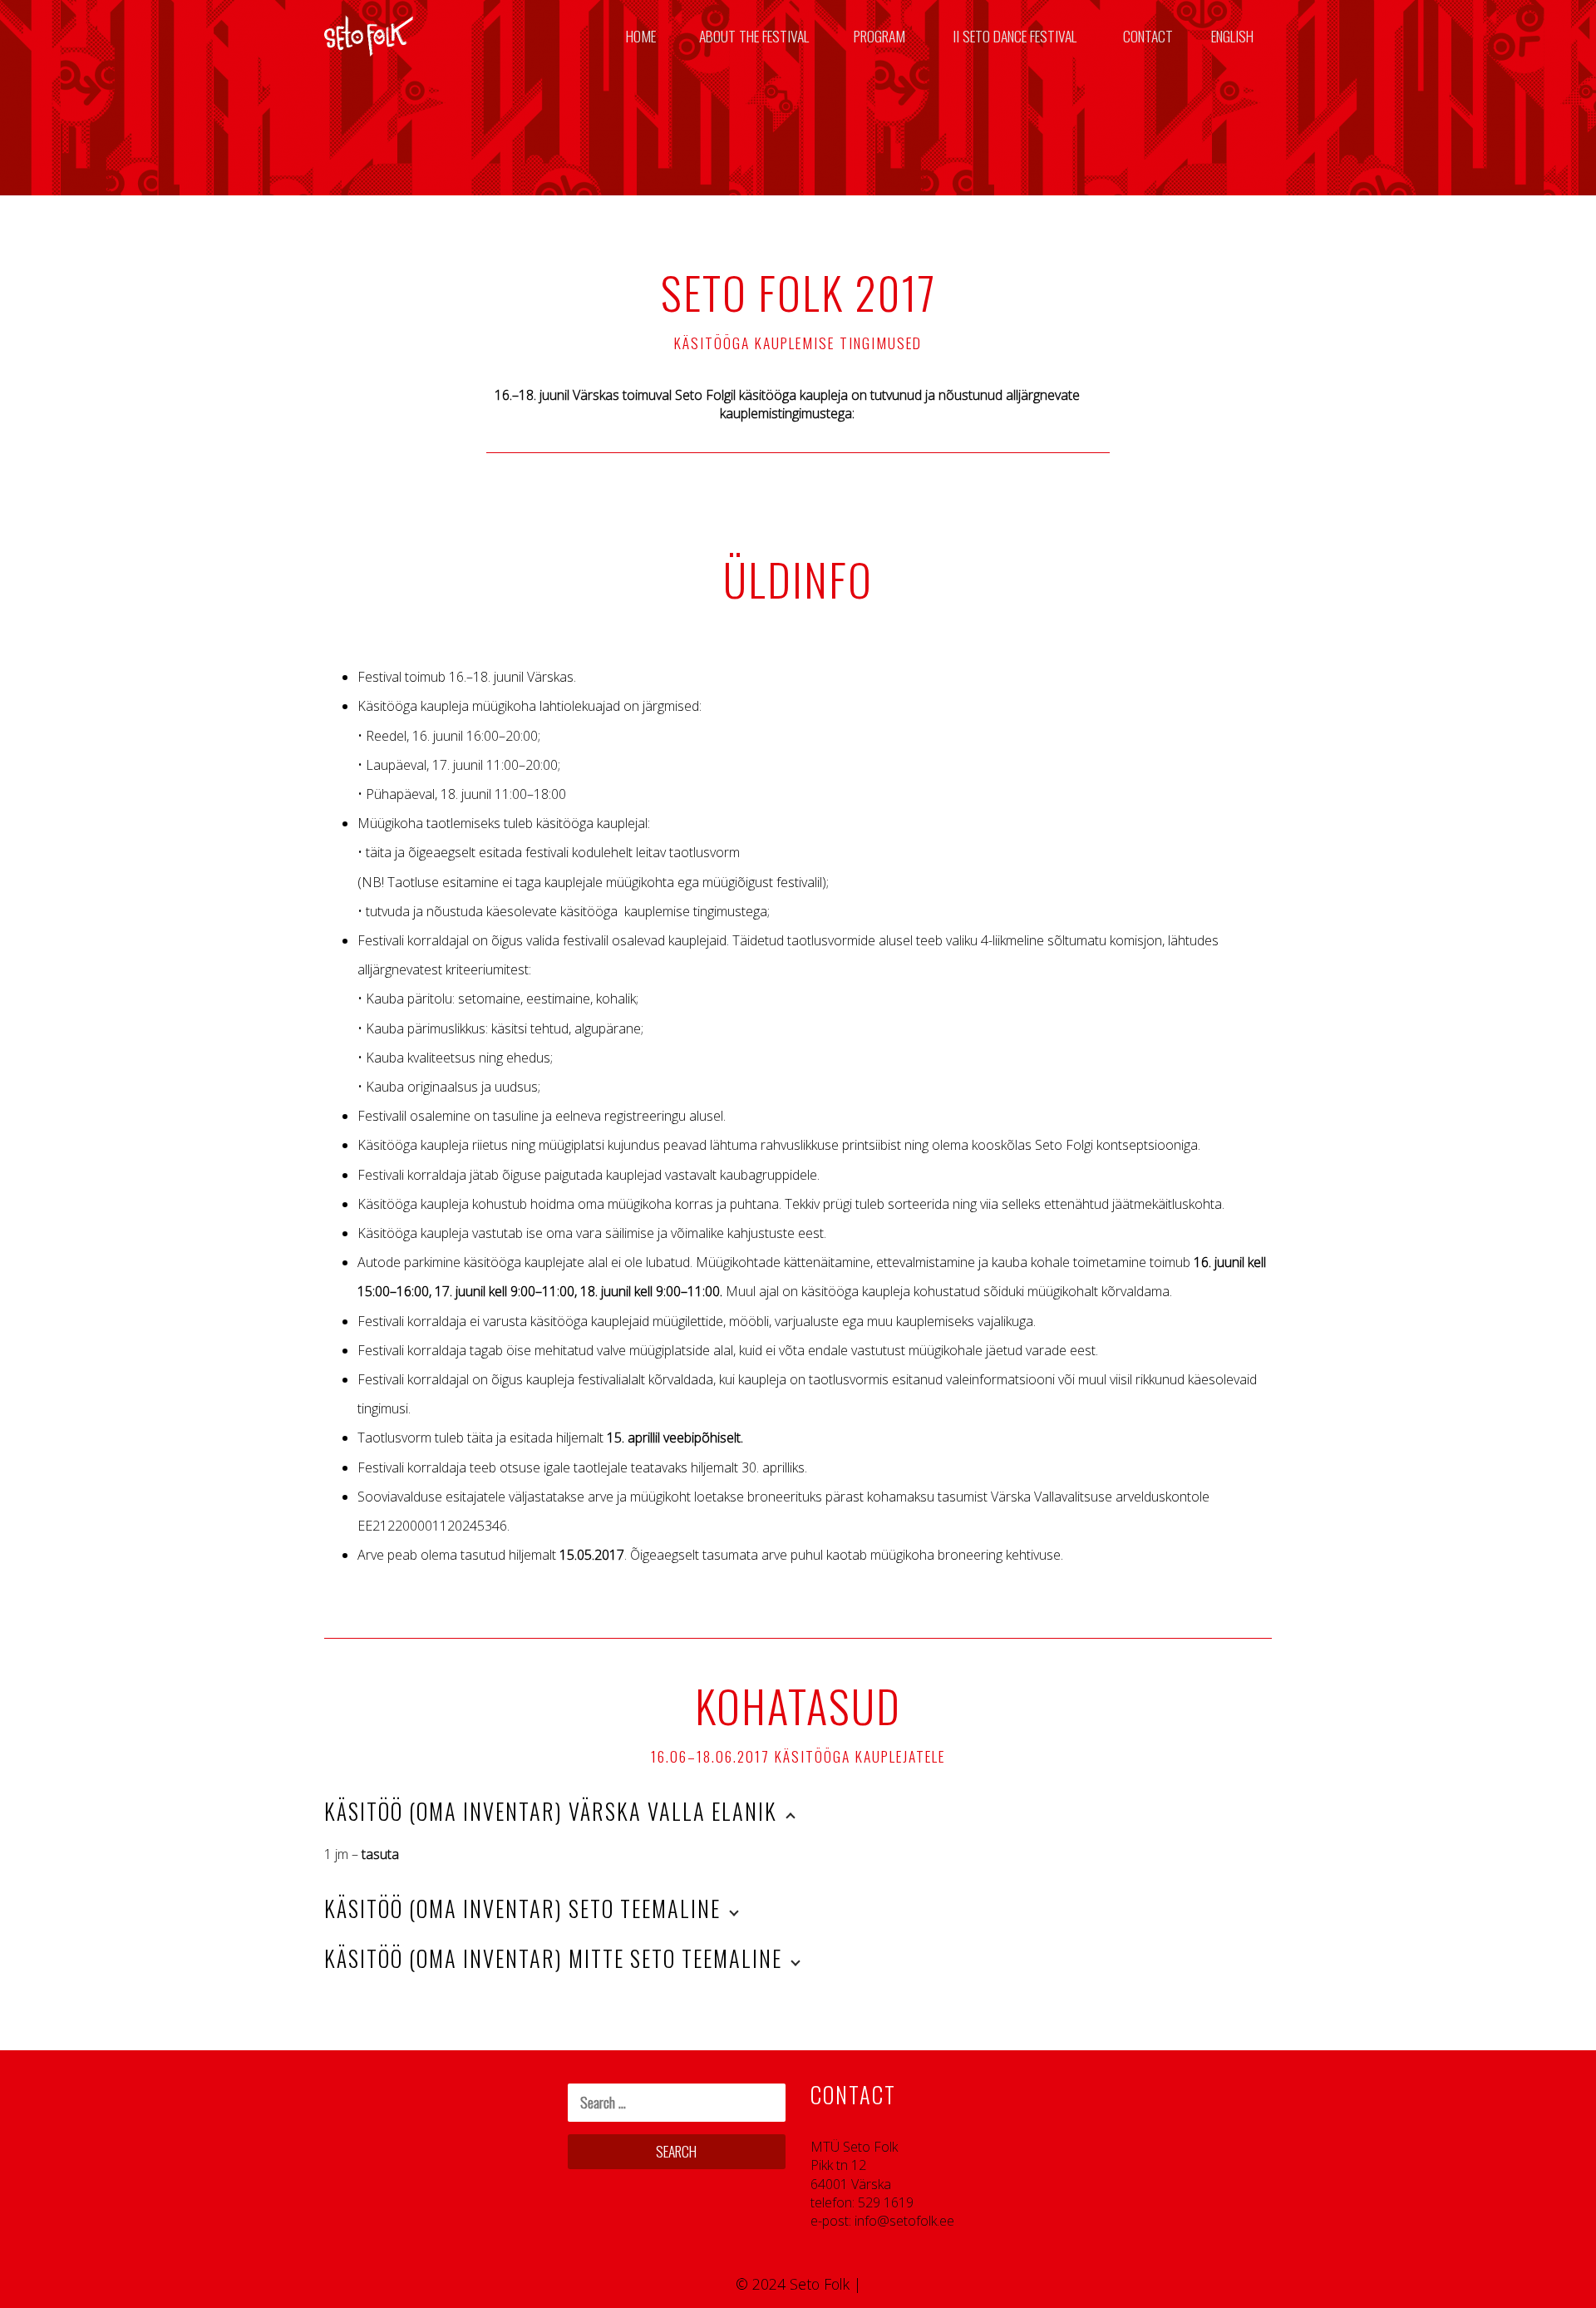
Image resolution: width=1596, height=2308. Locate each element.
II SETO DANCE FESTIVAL (1015, 36)
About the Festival (754, 36)
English (1232, 36)
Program (879, 36)
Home (641, 36)
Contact (1148, 36)
